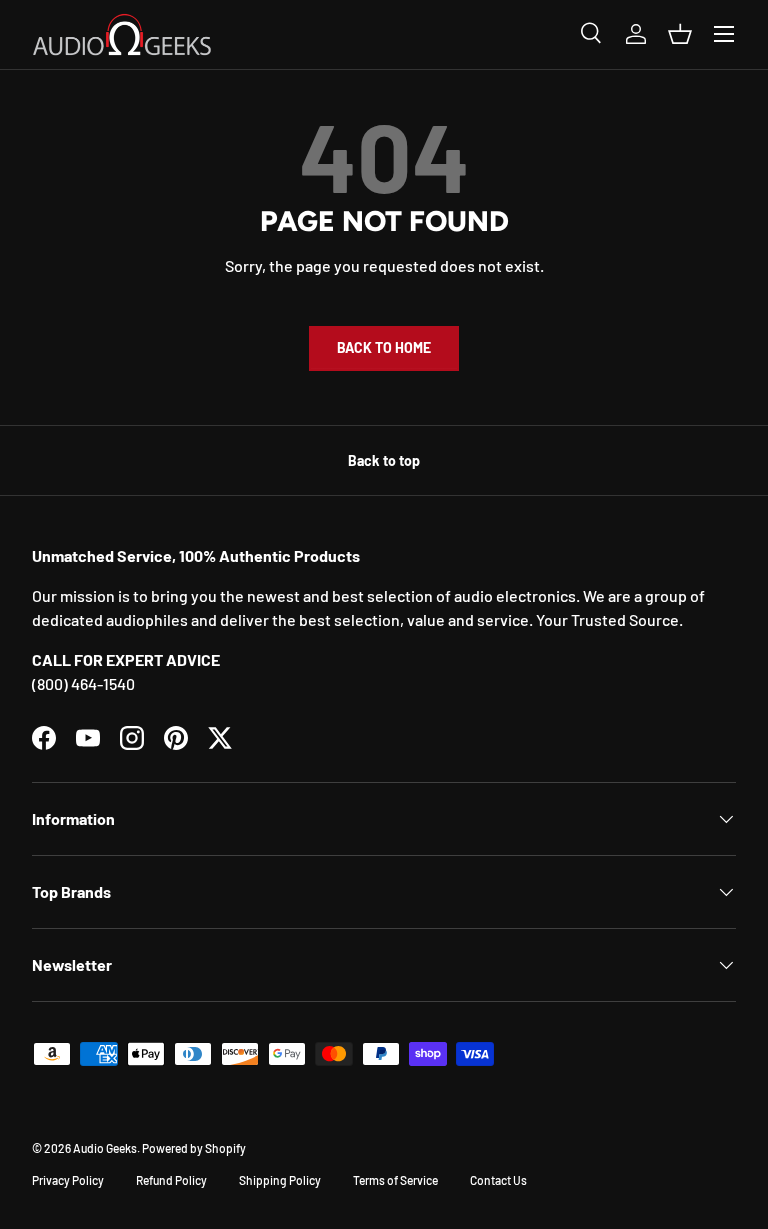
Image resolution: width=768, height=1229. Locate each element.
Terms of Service (395, 1180)
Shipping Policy (280, 1180)
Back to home (384, 347)
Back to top (384, 460)
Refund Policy (171, 1180)
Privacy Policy (68, 1180)
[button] (680, 34)
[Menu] (724, 34)
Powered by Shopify (194, 1148)
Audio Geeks (105, 1148)
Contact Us (498, 1180)
